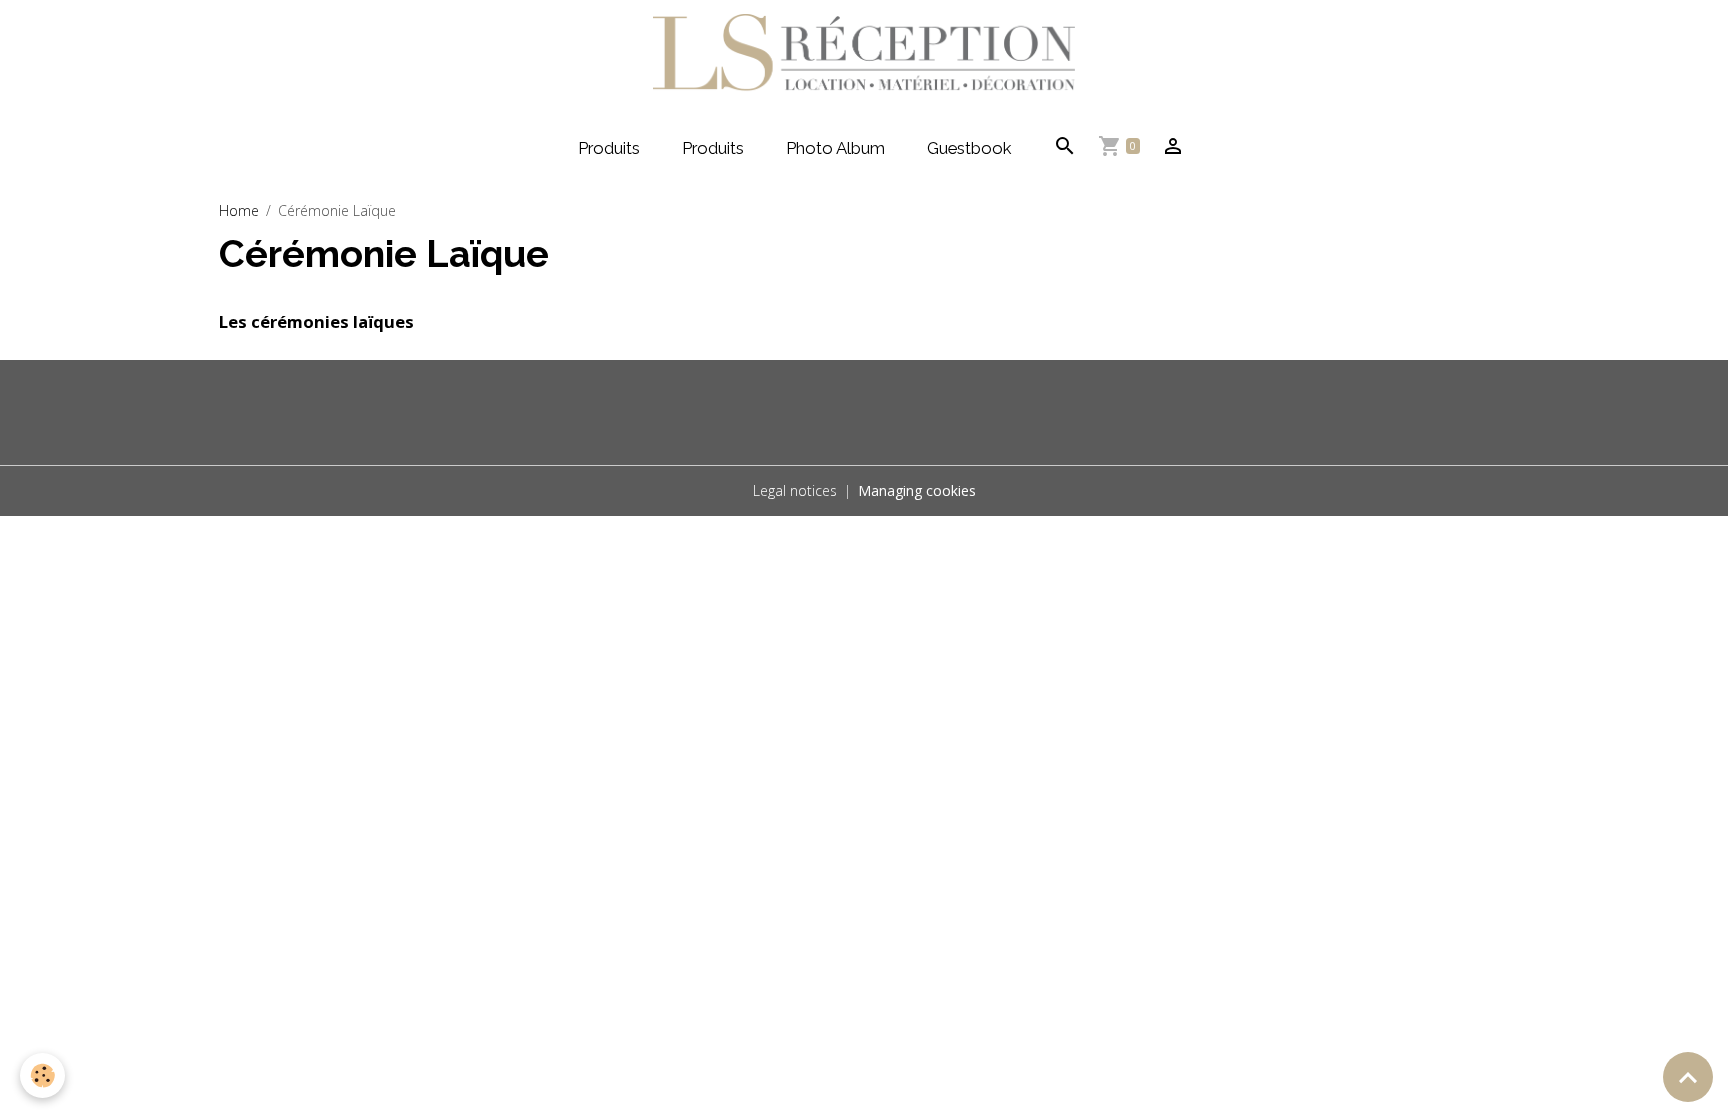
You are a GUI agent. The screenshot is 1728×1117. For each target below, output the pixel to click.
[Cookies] (42, 1075)
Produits (609, 148)
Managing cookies (917, 490)
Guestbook (969, 148)
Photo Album (835, 148)
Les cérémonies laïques (316, 321)
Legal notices (795, 490)
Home (239, 210)
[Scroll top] (1688, 1077)
